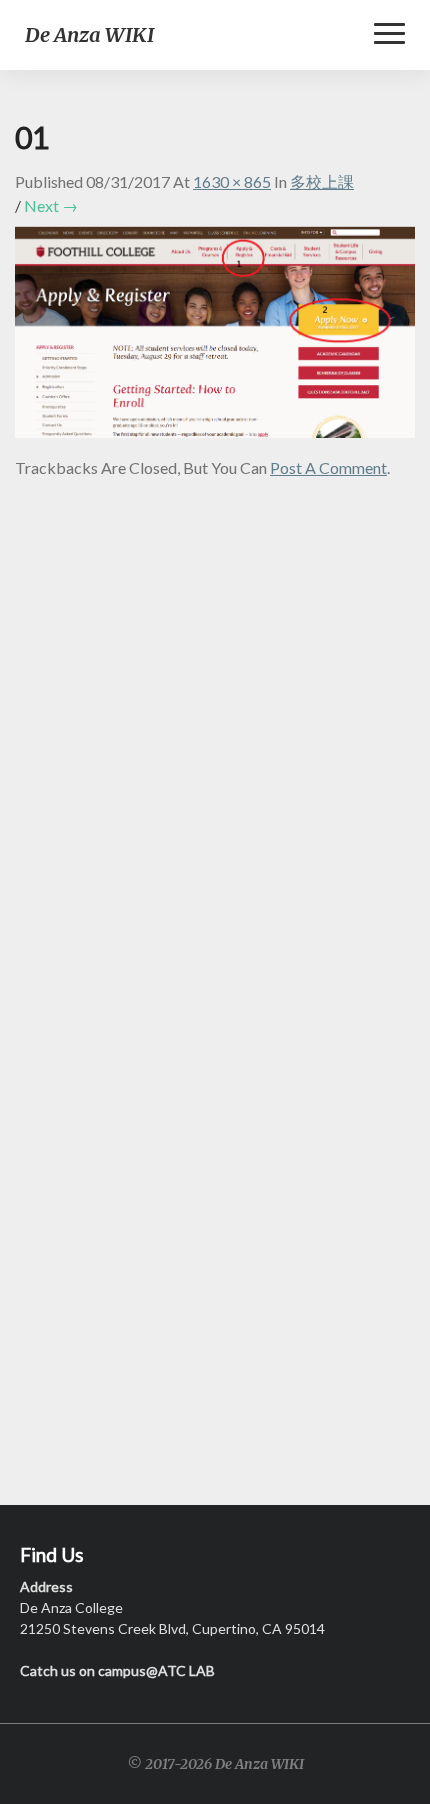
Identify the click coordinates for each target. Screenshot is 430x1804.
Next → (51, 205)
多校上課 (322, 181)
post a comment (328, 467)
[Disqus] (215, 731)
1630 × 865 (232, 181)
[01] (215, 337)
